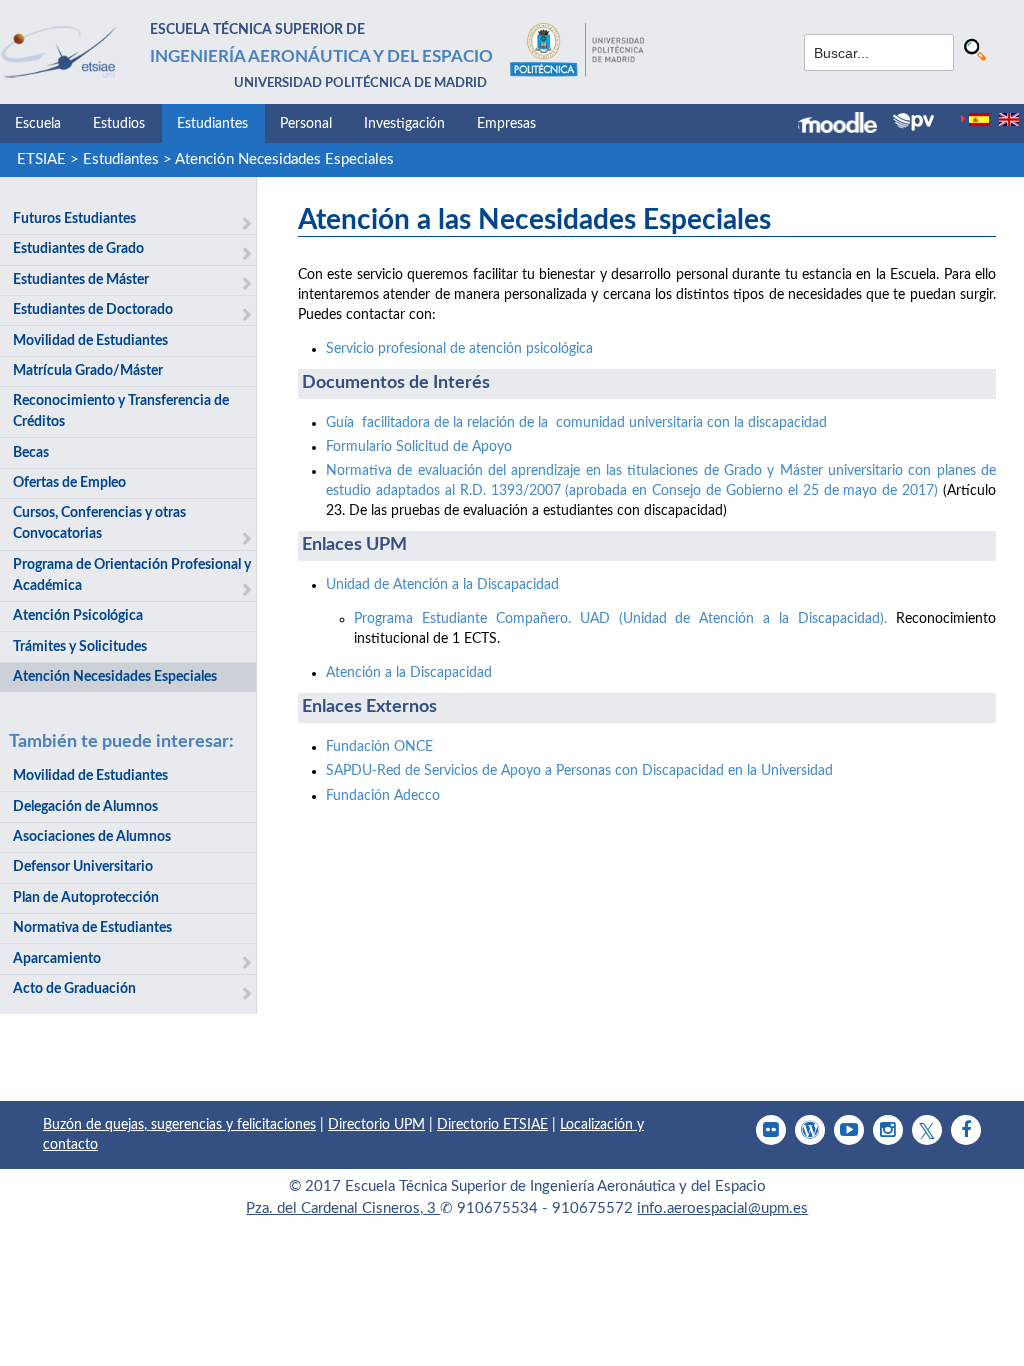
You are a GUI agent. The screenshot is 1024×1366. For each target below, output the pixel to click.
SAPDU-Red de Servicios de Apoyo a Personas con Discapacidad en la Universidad (579, 771)
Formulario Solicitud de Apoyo (419, 447)
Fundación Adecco (383, 796)
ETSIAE (41, 159)
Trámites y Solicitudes (80, 647)
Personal (306, 124)
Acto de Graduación (74, 989)
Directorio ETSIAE (492, 1125)
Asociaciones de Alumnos (92, 837)
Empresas (506, 124)
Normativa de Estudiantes (92, 928)
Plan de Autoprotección (86, 898)
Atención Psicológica (78, 616)
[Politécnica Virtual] (913, 122)
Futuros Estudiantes (74, 219)
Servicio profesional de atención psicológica (459, 349)
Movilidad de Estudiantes (90, 341)
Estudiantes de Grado (78, 249)
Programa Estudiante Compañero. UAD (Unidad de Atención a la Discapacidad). (620, 619)
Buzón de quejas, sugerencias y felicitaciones (179, 1125)
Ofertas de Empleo (69, 483)
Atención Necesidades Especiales (284, 159)
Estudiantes (212, 124)
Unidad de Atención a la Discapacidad (442, 585)
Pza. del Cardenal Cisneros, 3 (343, 1208)
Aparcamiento (57, 959)
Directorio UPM (376, 1125)
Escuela (38, 124)
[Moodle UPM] (845, 125)
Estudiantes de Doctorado (93, 310)
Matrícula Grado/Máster (88, 371)
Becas (31, 453)
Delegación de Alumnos (85, 807)
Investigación (404, 124)
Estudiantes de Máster (81, 280)
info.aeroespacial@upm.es (722, 1208)
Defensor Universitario (83, 867)
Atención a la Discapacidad (409, 673)
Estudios (119, 124)
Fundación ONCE (379, 747)
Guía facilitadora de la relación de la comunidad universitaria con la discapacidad (576, 423)
